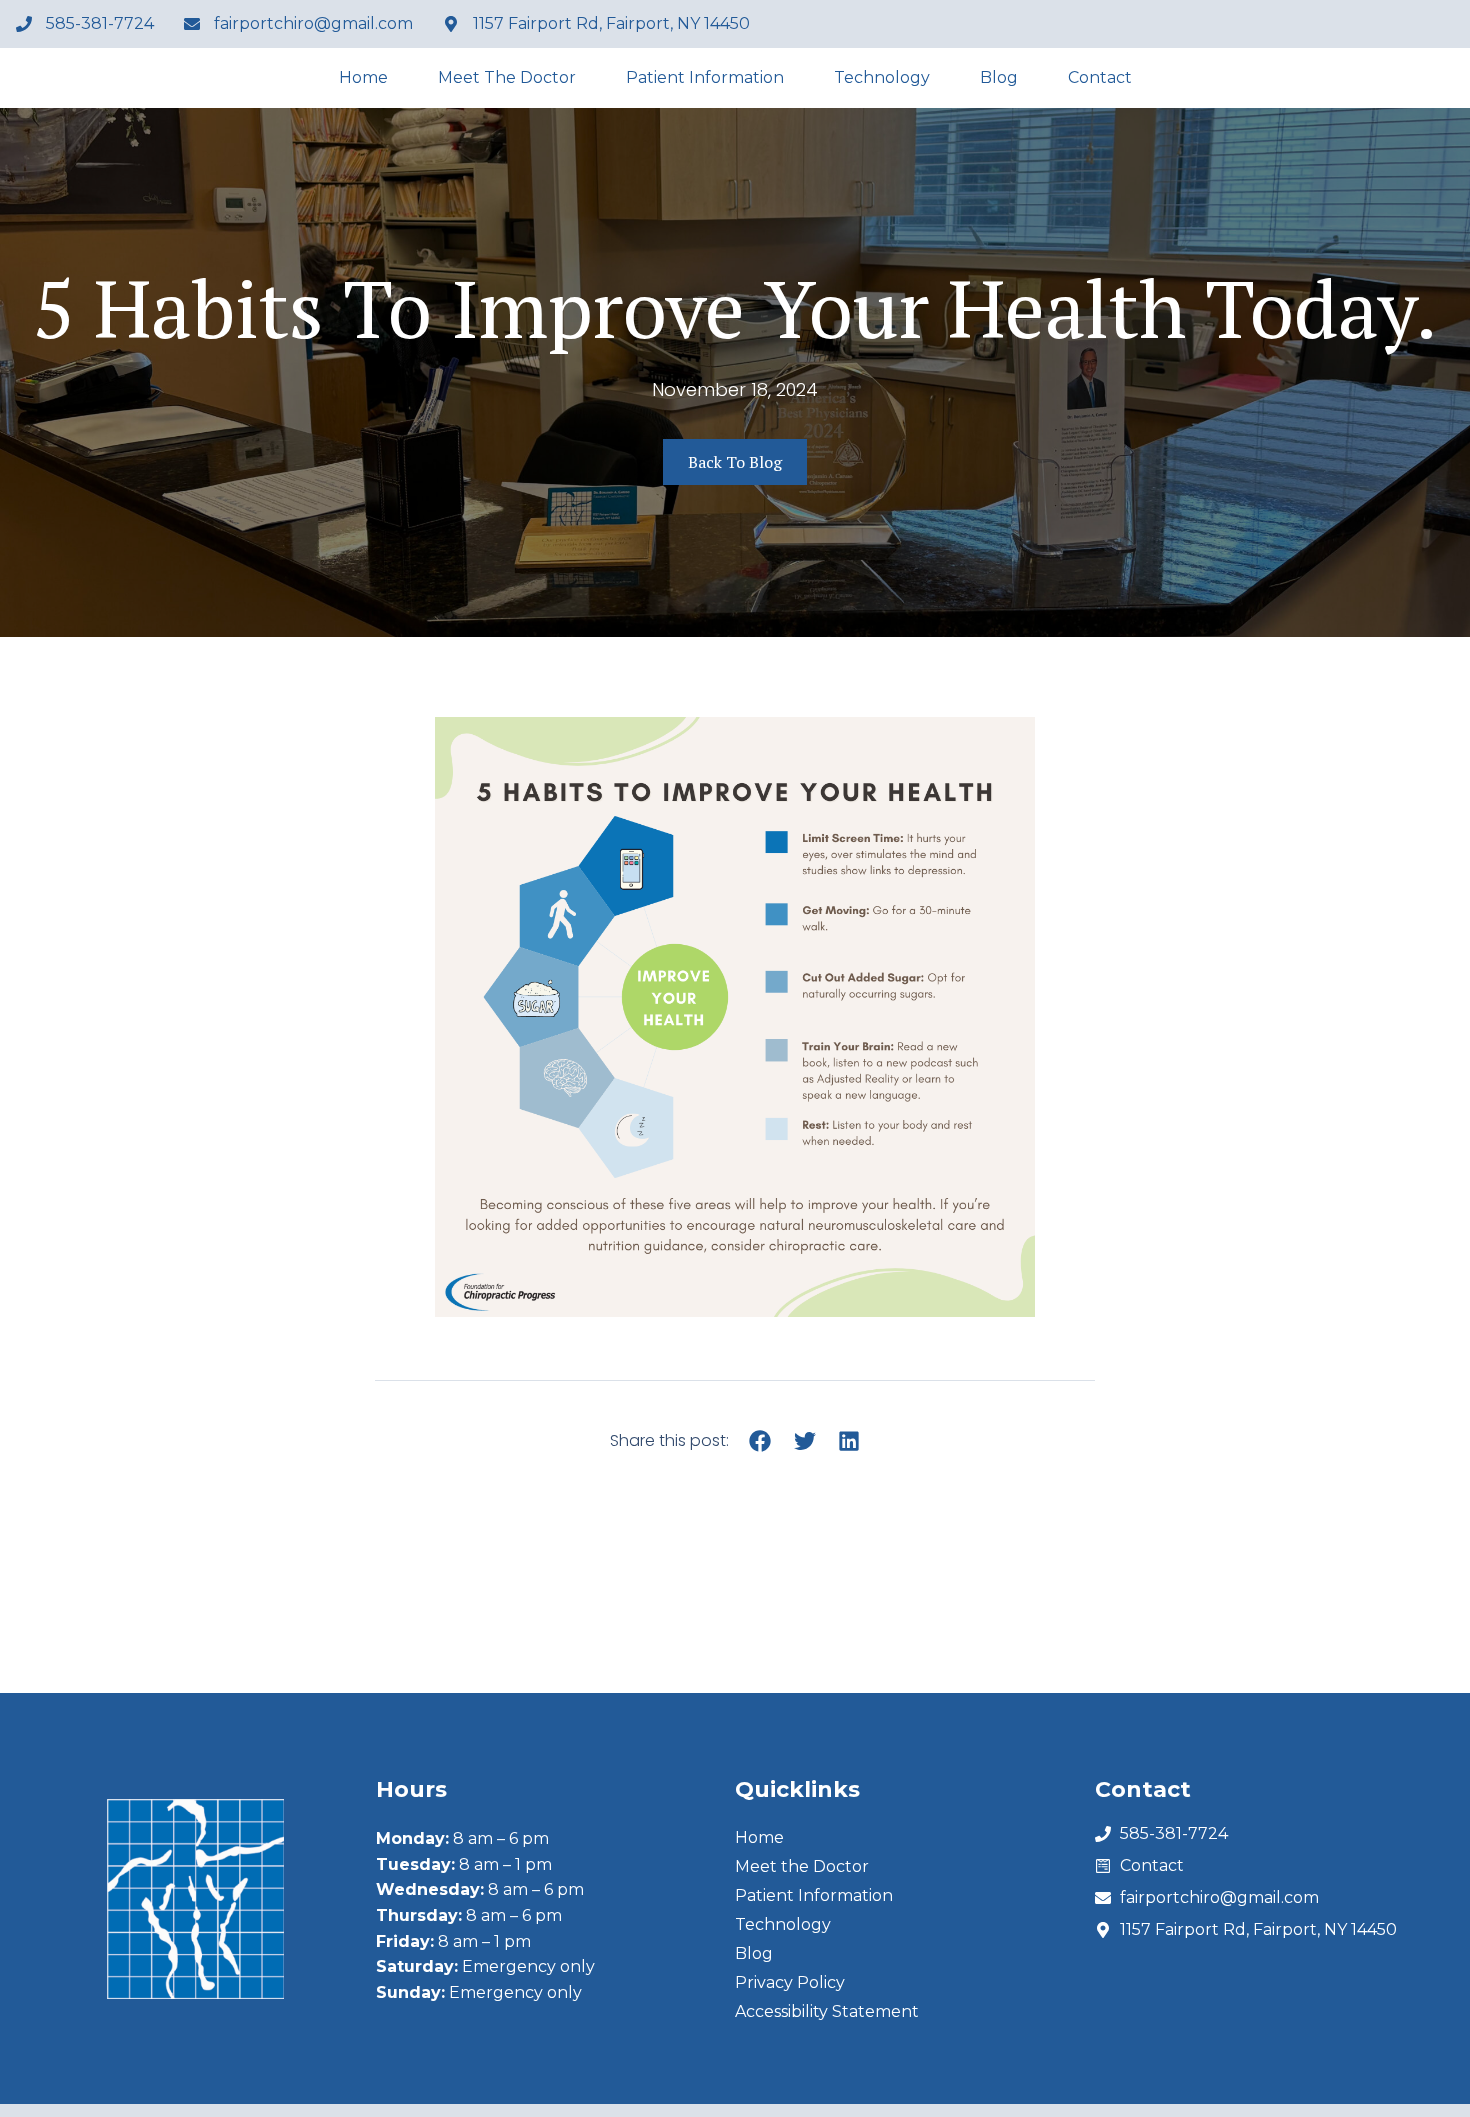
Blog (999, 78)
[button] (760, 1441)
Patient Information (705, 78)
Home (363, 78)
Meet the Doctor (507, 78)
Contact (1100, 78)
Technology (882, 78)
